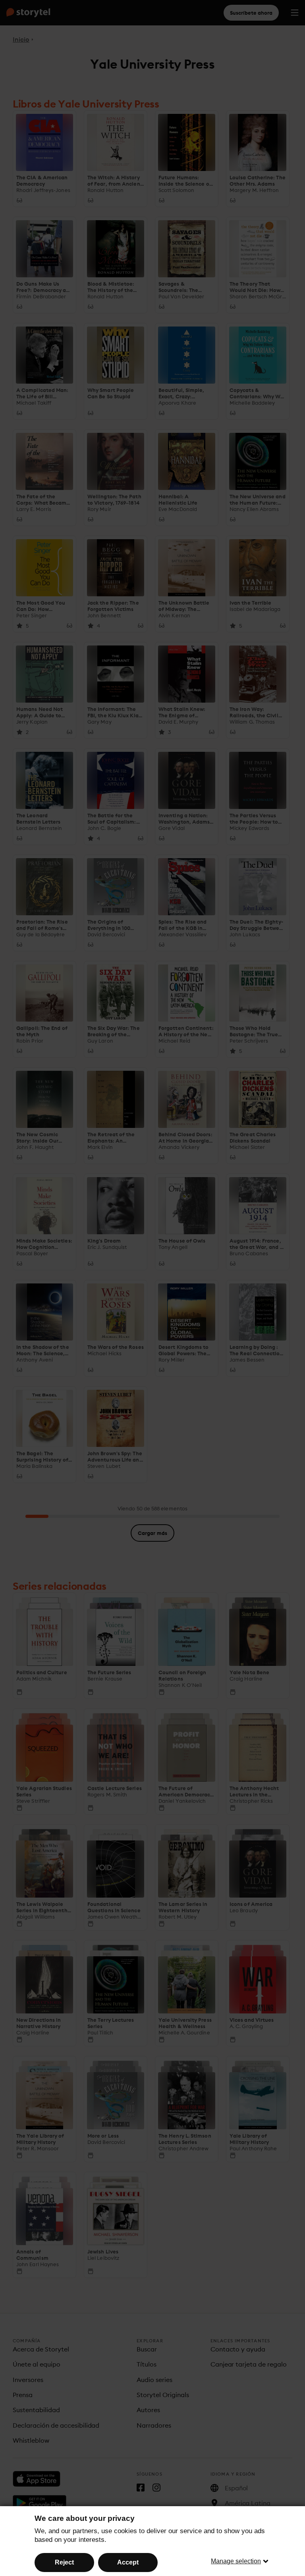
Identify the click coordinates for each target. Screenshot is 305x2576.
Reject (64, 2562)
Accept (128, 2562)
